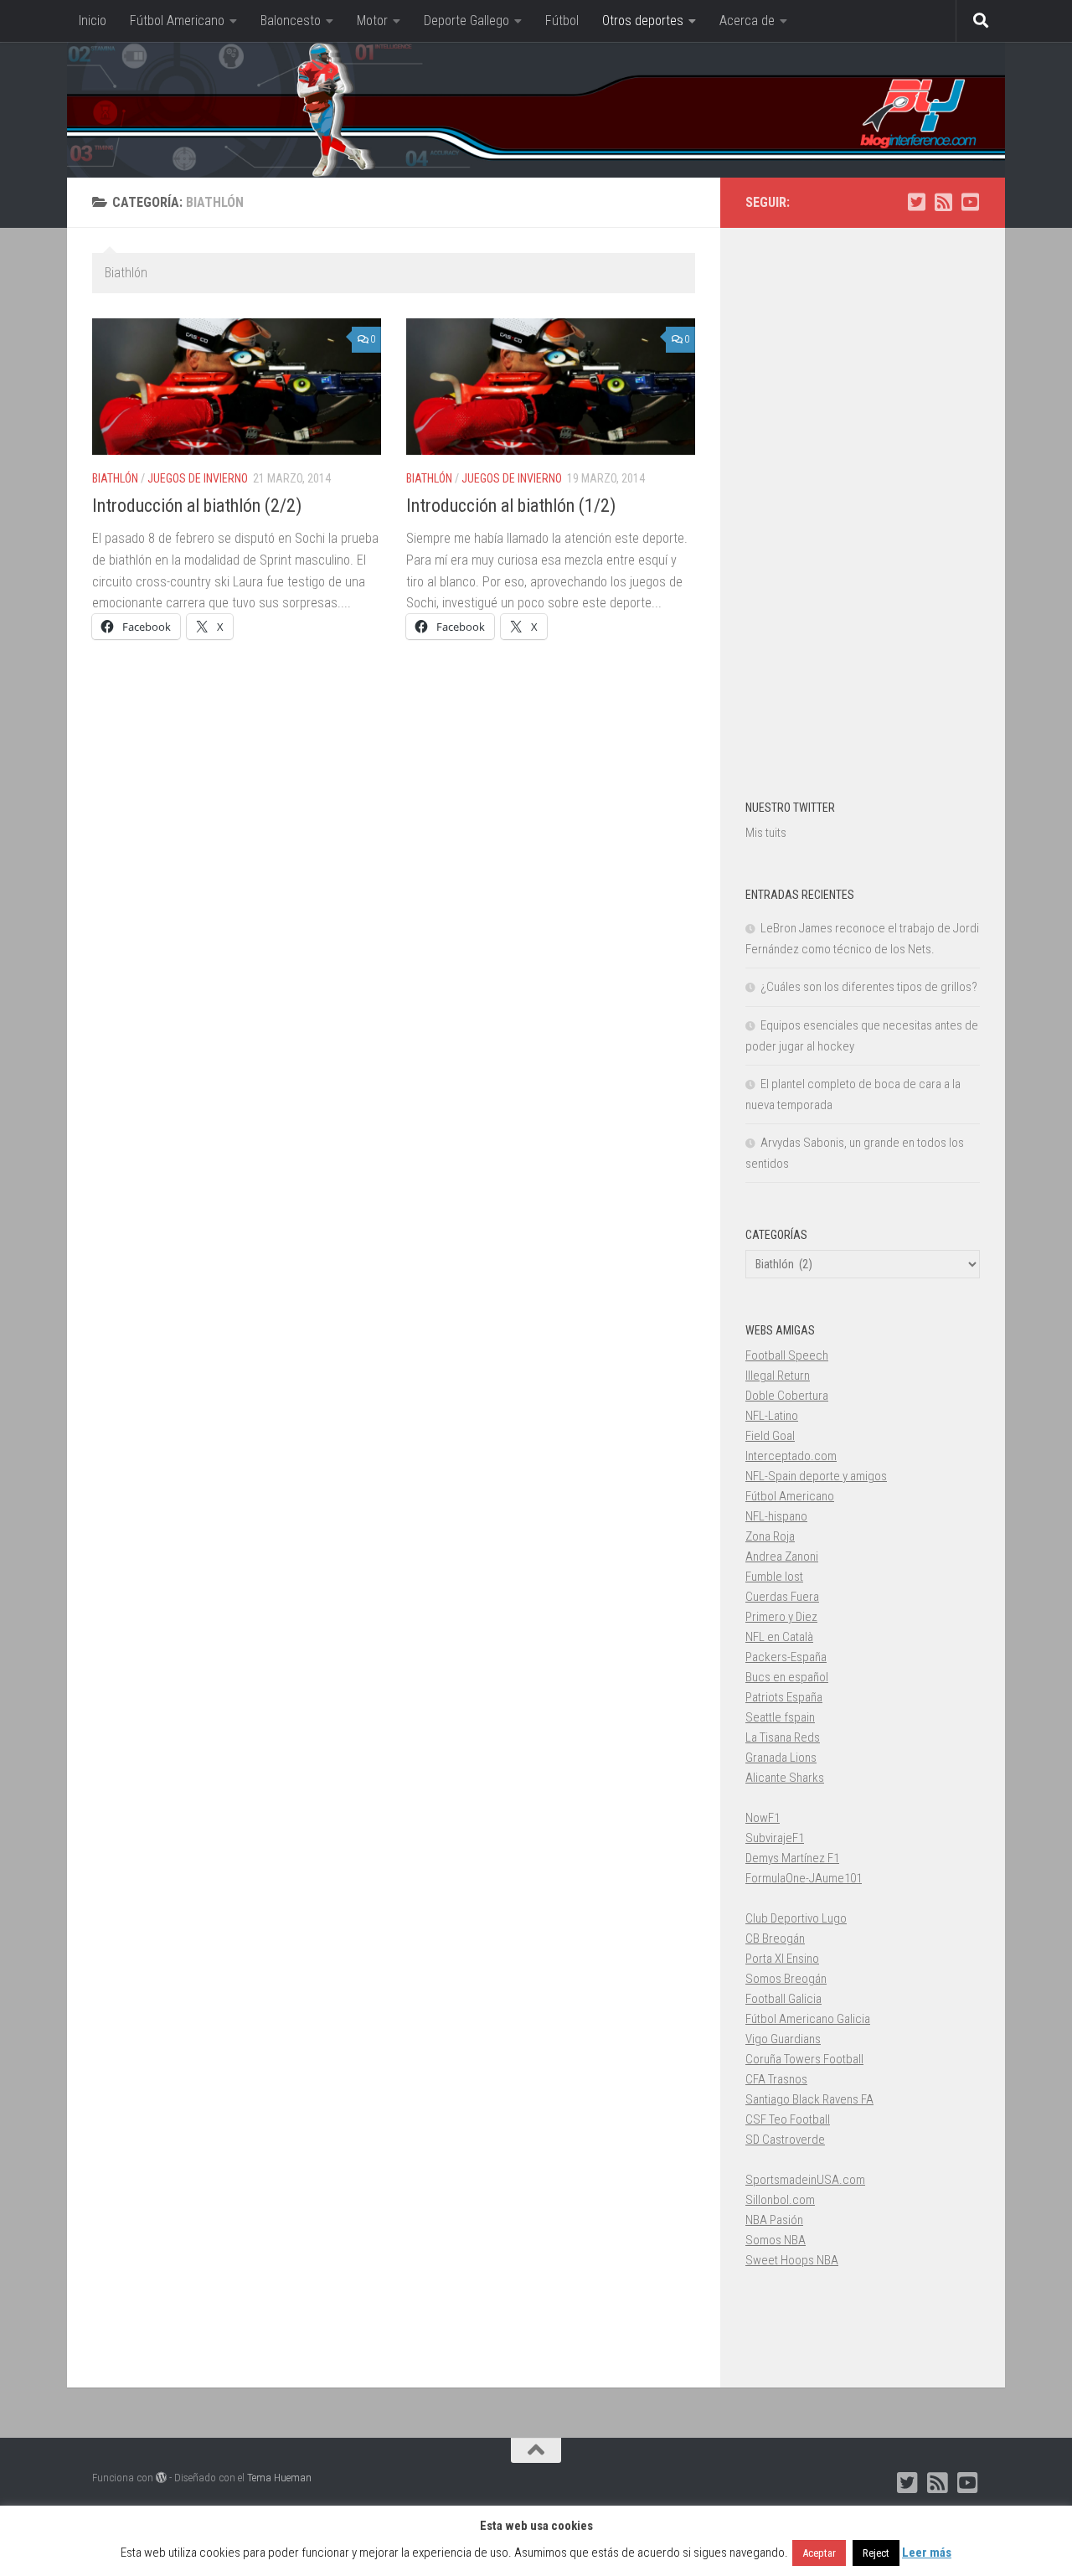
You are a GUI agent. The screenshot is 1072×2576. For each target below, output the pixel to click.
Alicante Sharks (785, 1778)
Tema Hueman (279, 2478)
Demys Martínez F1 (792, 1858)
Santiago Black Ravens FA (809, 2099)
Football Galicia (783, 1999)
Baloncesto (291, 21)
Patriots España (784, 1697)
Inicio (93, 21)
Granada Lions (781, 1758)
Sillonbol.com (780, 2200)
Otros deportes (643, 21)
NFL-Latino (772, 1416)
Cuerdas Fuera (782, 1597)
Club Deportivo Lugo (796, 1918)
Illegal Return (778, 1376)
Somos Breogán (786, 1979)
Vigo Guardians (783, 2039)
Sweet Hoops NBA (792, 2260)
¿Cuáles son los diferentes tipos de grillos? (869, 987)
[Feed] (943, 202)
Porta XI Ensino (782, 1959)
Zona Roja (770, 1536)
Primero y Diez (781, 1617)
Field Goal (770, 1436)
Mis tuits (766, 833)
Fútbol (562, 21)
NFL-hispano (776, 1516)
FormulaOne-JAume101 (804, 1878)
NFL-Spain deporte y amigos (816, 1476)
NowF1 (763, 1818)
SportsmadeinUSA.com (805, 2180)
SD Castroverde (785, 2140)
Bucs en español (787, 1677)
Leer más (927, 2553)
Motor (372, 21)
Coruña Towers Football (804, 2059)
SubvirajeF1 (775, 1838)
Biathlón (115, 478)
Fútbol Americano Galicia (808, 2019)
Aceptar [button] (819, 2553)
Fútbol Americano (177, 21)
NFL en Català (779, 1637)
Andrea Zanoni (782, 1556)
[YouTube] (970, 202)
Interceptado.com (791, 1456)
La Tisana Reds (783, 1737)
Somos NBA (776, 2240)
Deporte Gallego (466, 21)
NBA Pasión (774, 2220)
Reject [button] (876, 2553)
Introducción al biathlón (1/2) (511, 506)
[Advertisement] (863, 504)
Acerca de (747, 21)
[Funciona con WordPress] (161, 2478)
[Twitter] (916, 202)
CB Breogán (775, 1938)
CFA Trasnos (776, 2079)
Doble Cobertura (787, 1396)
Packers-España (786, 1657)
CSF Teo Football (788, 2119)
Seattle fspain (780, 1717)
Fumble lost (774, 1577)
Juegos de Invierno (198, 478)
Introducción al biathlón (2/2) (197, 506)
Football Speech (787, 1355)
